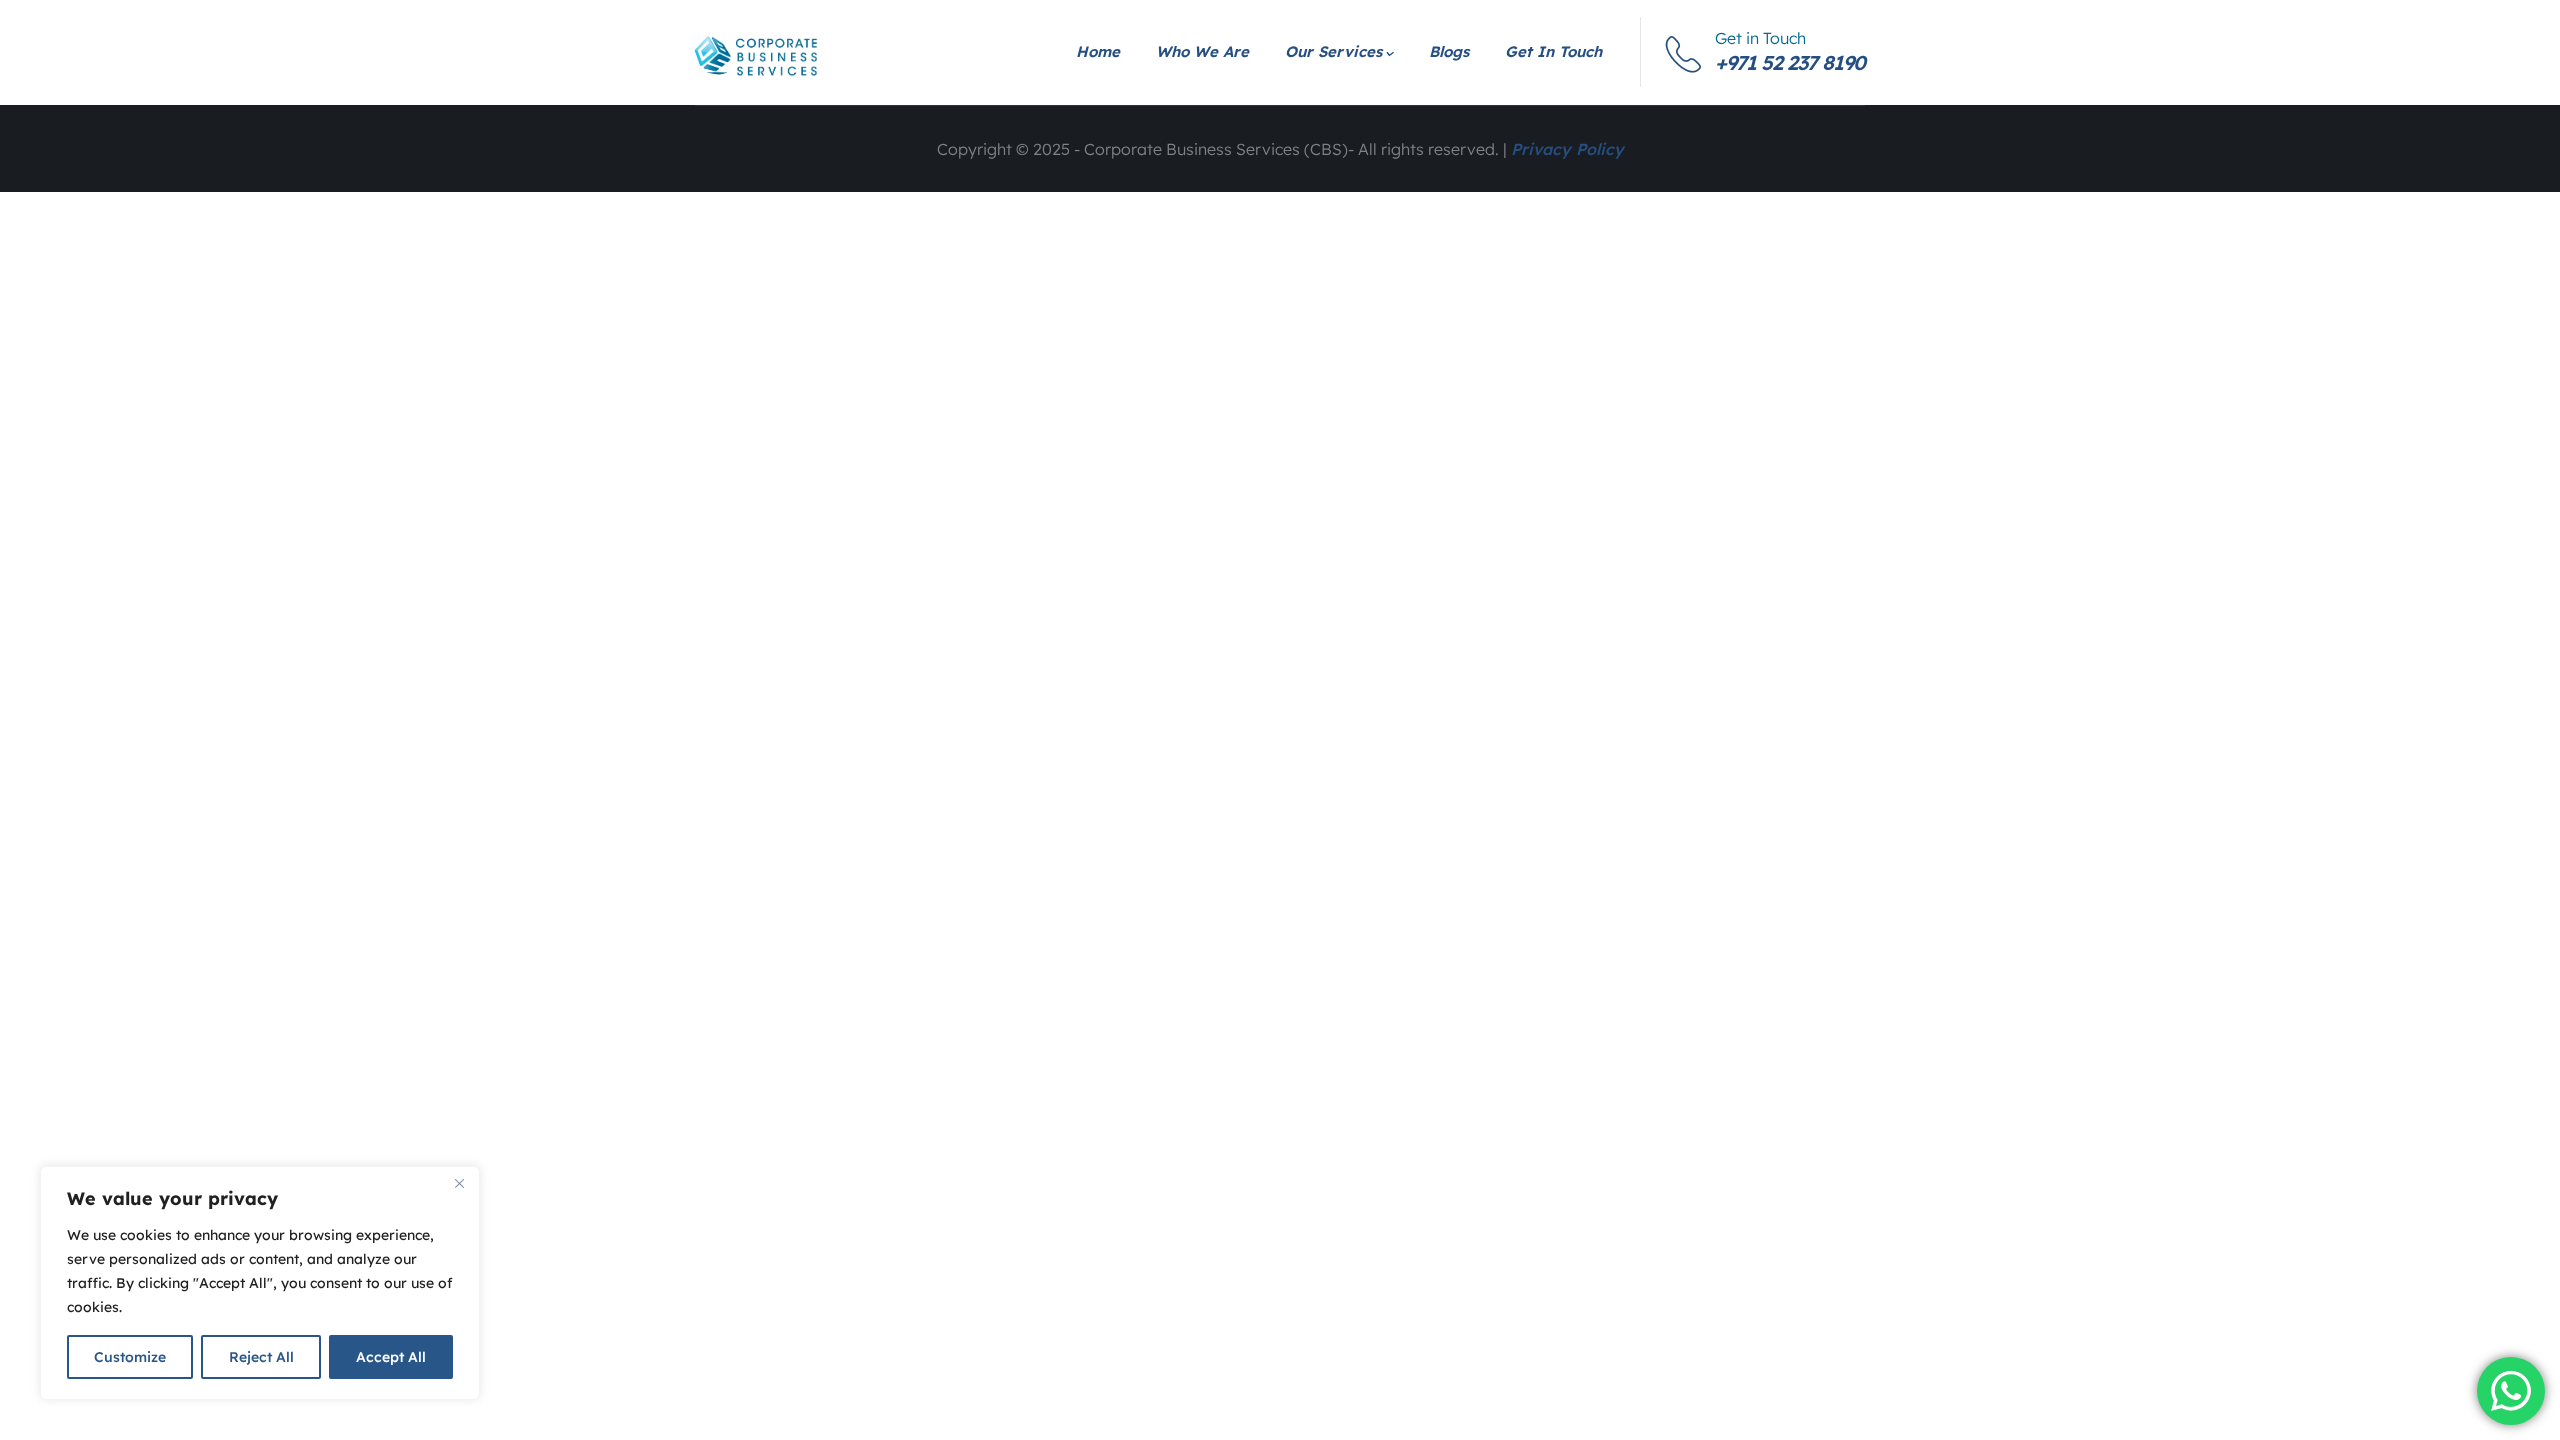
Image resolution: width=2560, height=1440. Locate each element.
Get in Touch (1553, 51)
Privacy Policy (1567, 149)
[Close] (459, 1183)
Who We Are (1202, 51)
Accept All (391, 1357)
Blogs (1449, 51)
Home (1098, 51)
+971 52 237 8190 (1790, 62)
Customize (130, 1357)
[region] (260, 1283)
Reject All (261, 1357)
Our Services (1333, 51)
